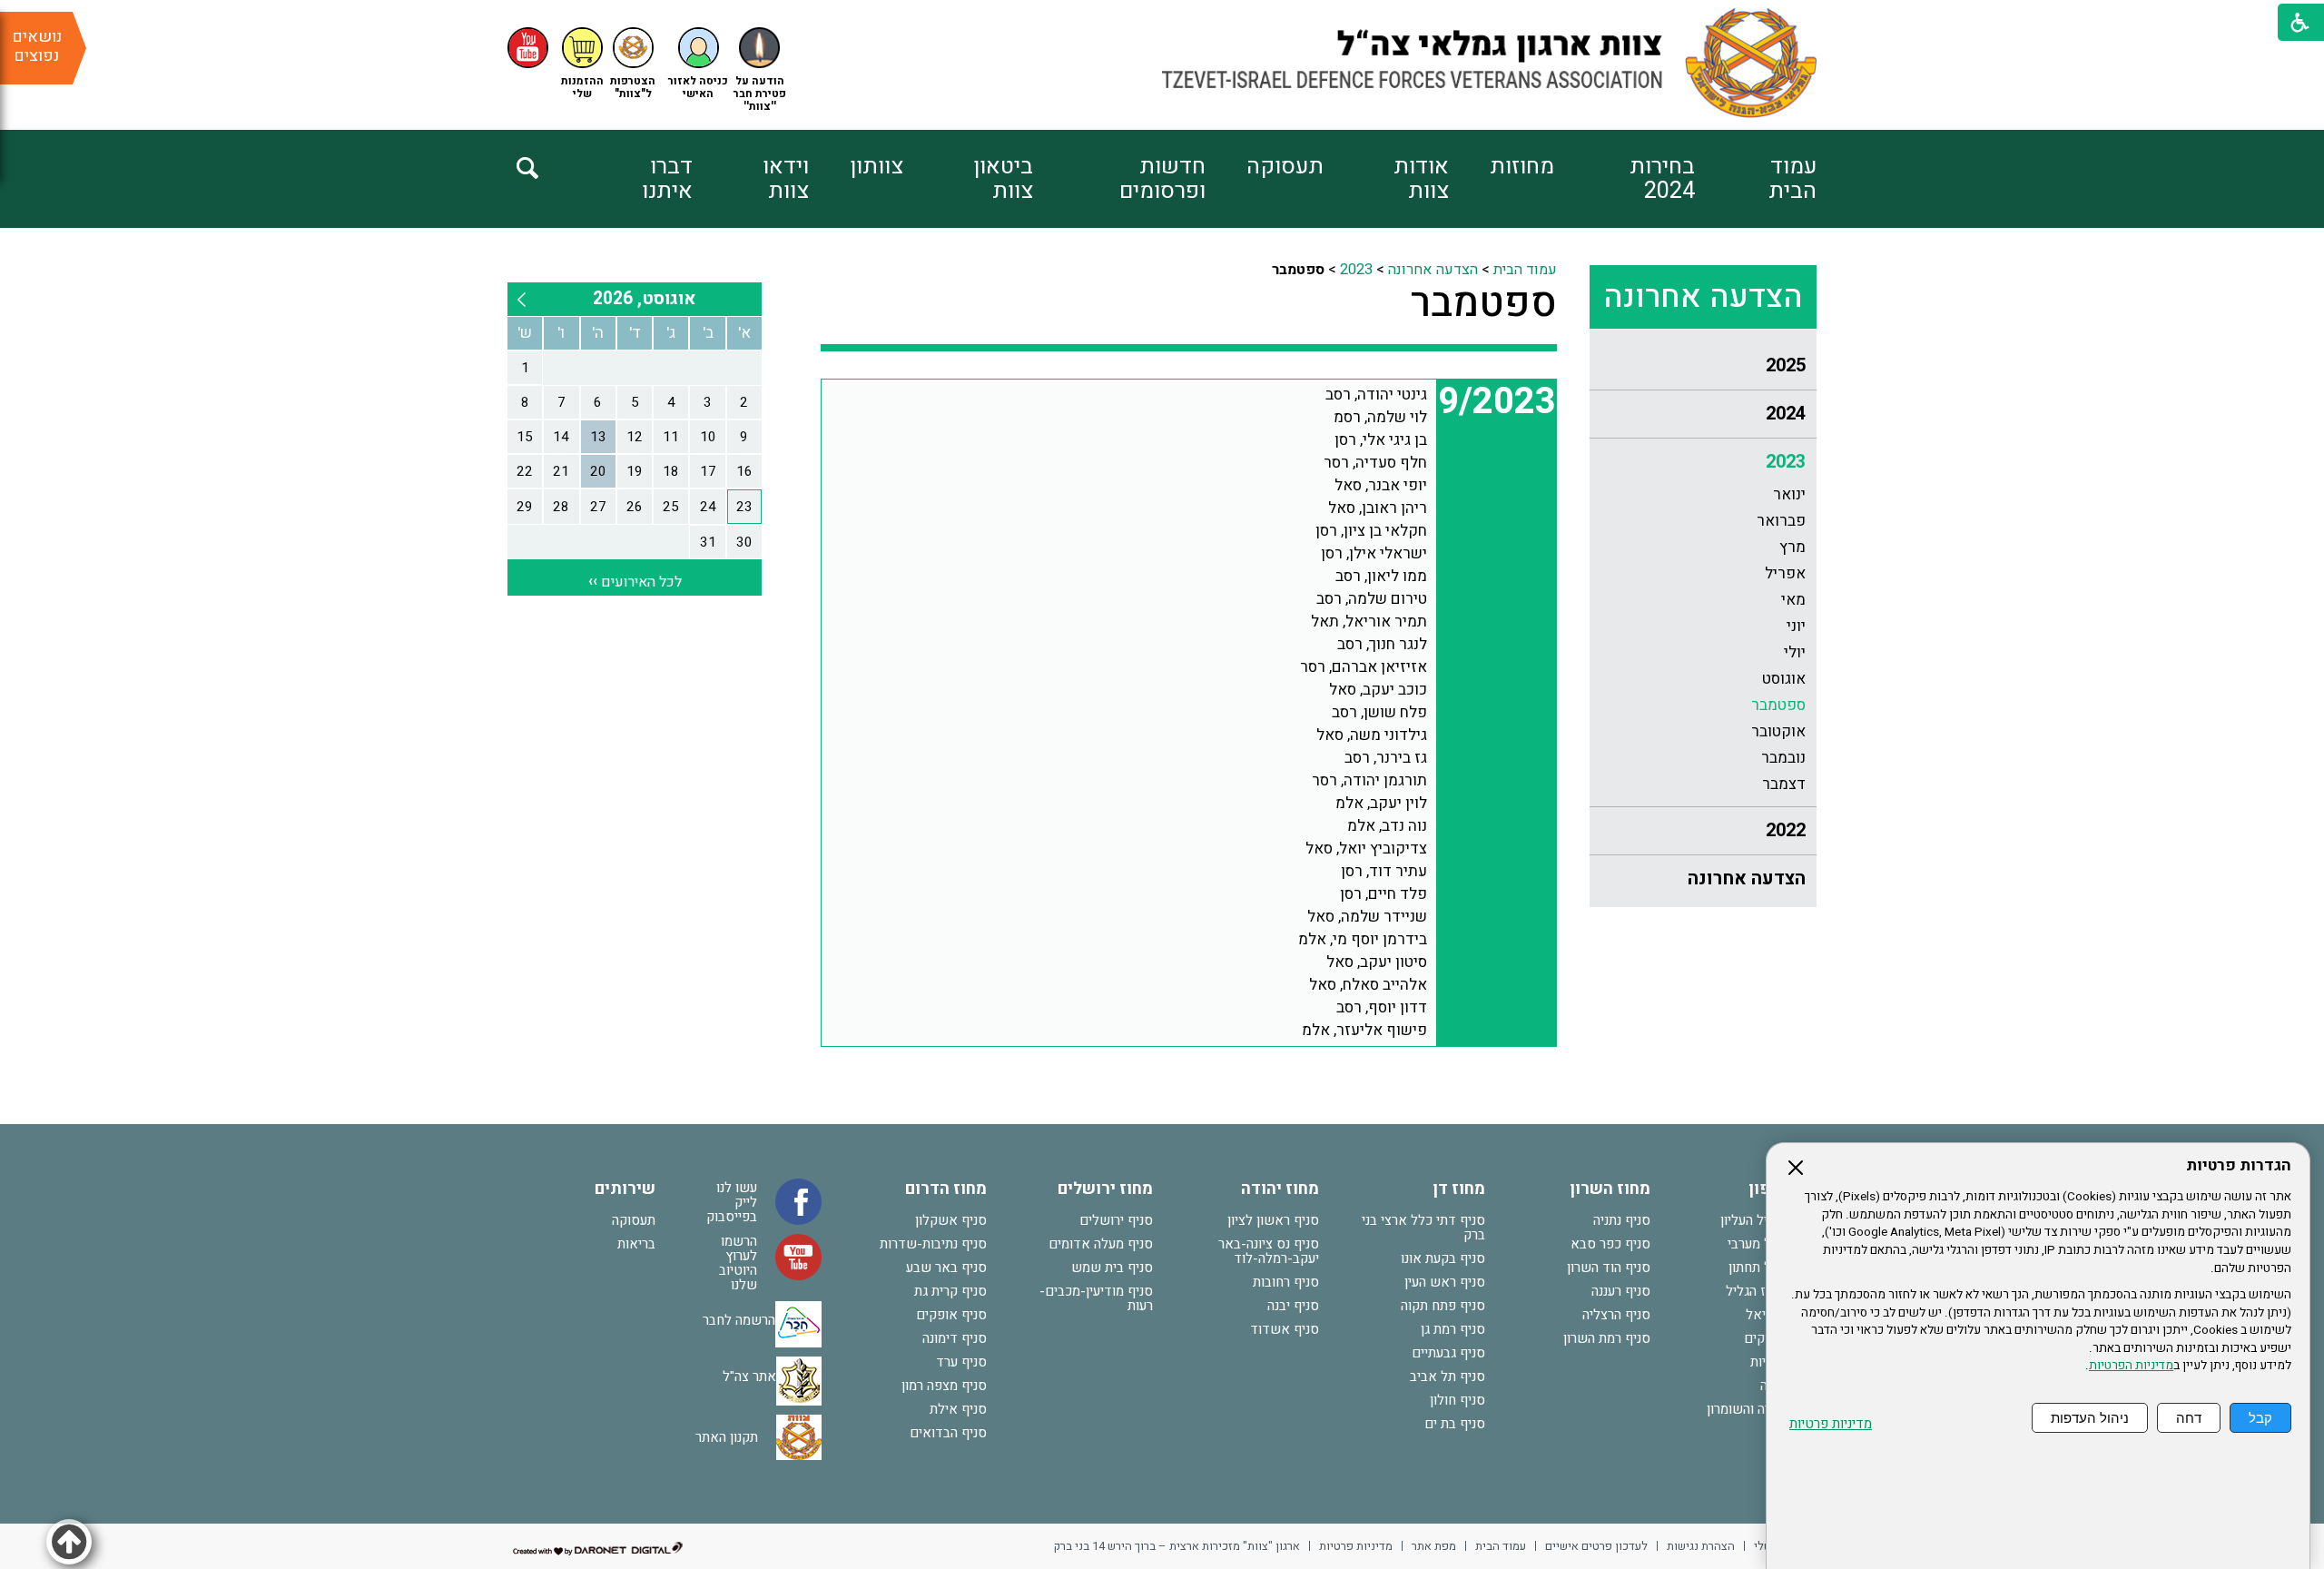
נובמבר (1783, 758)
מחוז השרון (1610, 1189)
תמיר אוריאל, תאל (1369, 622)
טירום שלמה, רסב (1372, 599)
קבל (2260, 1418)
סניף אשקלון (951, 1220)
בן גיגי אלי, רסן (1381, 440)
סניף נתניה (1622, 1220)
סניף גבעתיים (1448, 1353)
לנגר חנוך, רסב (1382, 644)
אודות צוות (1421, 179)
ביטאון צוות (1003, 179)
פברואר (1781, 521)
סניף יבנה (1293, 1306)
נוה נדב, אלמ (1387, 826)
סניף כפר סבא (1610, 1244)
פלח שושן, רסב (1379, 712)
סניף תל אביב (1448, 1377)
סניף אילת (958, 1409)
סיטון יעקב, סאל (1377, 962)
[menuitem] (1756, 179)
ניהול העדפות (2090, 1418)
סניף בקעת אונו (1443, 1258)
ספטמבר (1778, 705)
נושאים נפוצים (37, 46)
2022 (1786, 830)
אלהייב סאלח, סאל (1368, 985)
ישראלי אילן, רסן (1374, 553)
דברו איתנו (667, 179)
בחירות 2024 (1662, 179)
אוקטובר (1778, 731)
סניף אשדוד (1285, 1329)
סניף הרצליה (1616, 1315)
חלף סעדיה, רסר (1375, 463)
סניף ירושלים (1116, 1220)
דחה (2189, 1418)
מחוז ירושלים (1105, 1189)
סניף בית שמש (1112, 1268)
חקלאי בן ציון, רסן (1371, 531)
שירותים (625, 1189)
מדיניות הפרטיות (2131, 1366)
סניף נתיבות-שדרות (933, 1244)
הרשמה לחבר (739, 1320)
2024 (1786, 414)
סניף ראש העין (1445, 1282)
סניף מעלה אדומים (1101, 1244)
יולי (1795, 652)
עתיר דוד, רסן (1384, 871)
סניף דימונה (955, 1338)
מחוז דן (1459, 1189)
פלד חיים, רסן (1384, 894)
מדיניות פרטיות (1831, 1424)
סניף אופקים (951, 1315)
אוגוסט (1784, 679)
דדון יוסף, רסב (1382, 1007)
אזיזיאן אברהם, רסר (1364, 667)
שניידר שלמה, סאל (1367, 917)
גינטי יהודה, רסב (1376, 395)
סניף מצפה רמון (944, 1386)
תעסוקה (1285, 167)
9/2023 (1497, 402)
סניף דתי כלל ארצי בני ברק (1423, 1228)
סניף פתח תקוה (1443, 1306)
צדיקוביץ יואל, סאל (1366, 849)
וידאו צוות (786, 179)
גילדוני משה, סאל (1372, 735)
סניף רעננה (1621, 1291)
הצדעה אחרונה (1703, 297)
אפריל (1785, 573)
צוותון (876, 167)
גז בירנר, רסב (1386, 758)
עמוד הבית (1792, 179)
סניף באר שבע (946, 1268)
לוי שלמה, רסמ (1380, 417)
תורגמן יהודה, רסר (1369, 780)
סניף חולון (1457, 1400)
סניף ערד (961, 1362)
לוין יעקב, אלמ (1381, 803)
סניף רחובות (1286, 1282)
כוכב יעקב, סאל (1378, 690)
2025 (1786, 365)
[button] (698, 64)
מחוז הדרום (946, 1189)
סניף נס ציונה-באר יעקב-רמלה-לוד (1269, 1251)
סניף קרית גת (950, 1291)
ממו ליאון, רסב (1381, 576)
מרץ (1792, 547)
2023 (1786, 462)
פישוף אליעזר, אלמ (1364, 1030)
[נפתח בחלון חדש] (528, 48)
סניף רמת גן (1453, 1329)
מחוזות (1522, 167)
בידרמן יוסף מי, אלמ (1363, 939)
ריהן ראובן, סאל (1378, 508)
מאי (1793, 600)
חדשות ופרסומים (1162, 179)
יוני (1796, 626)
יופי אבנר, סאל (1381, 485)
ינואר (1789, 494)
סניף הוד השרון (1609, 1268)
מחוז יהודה (1280, 1189)
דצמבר (1784, 784)
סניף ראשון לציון (1273, 1220)
